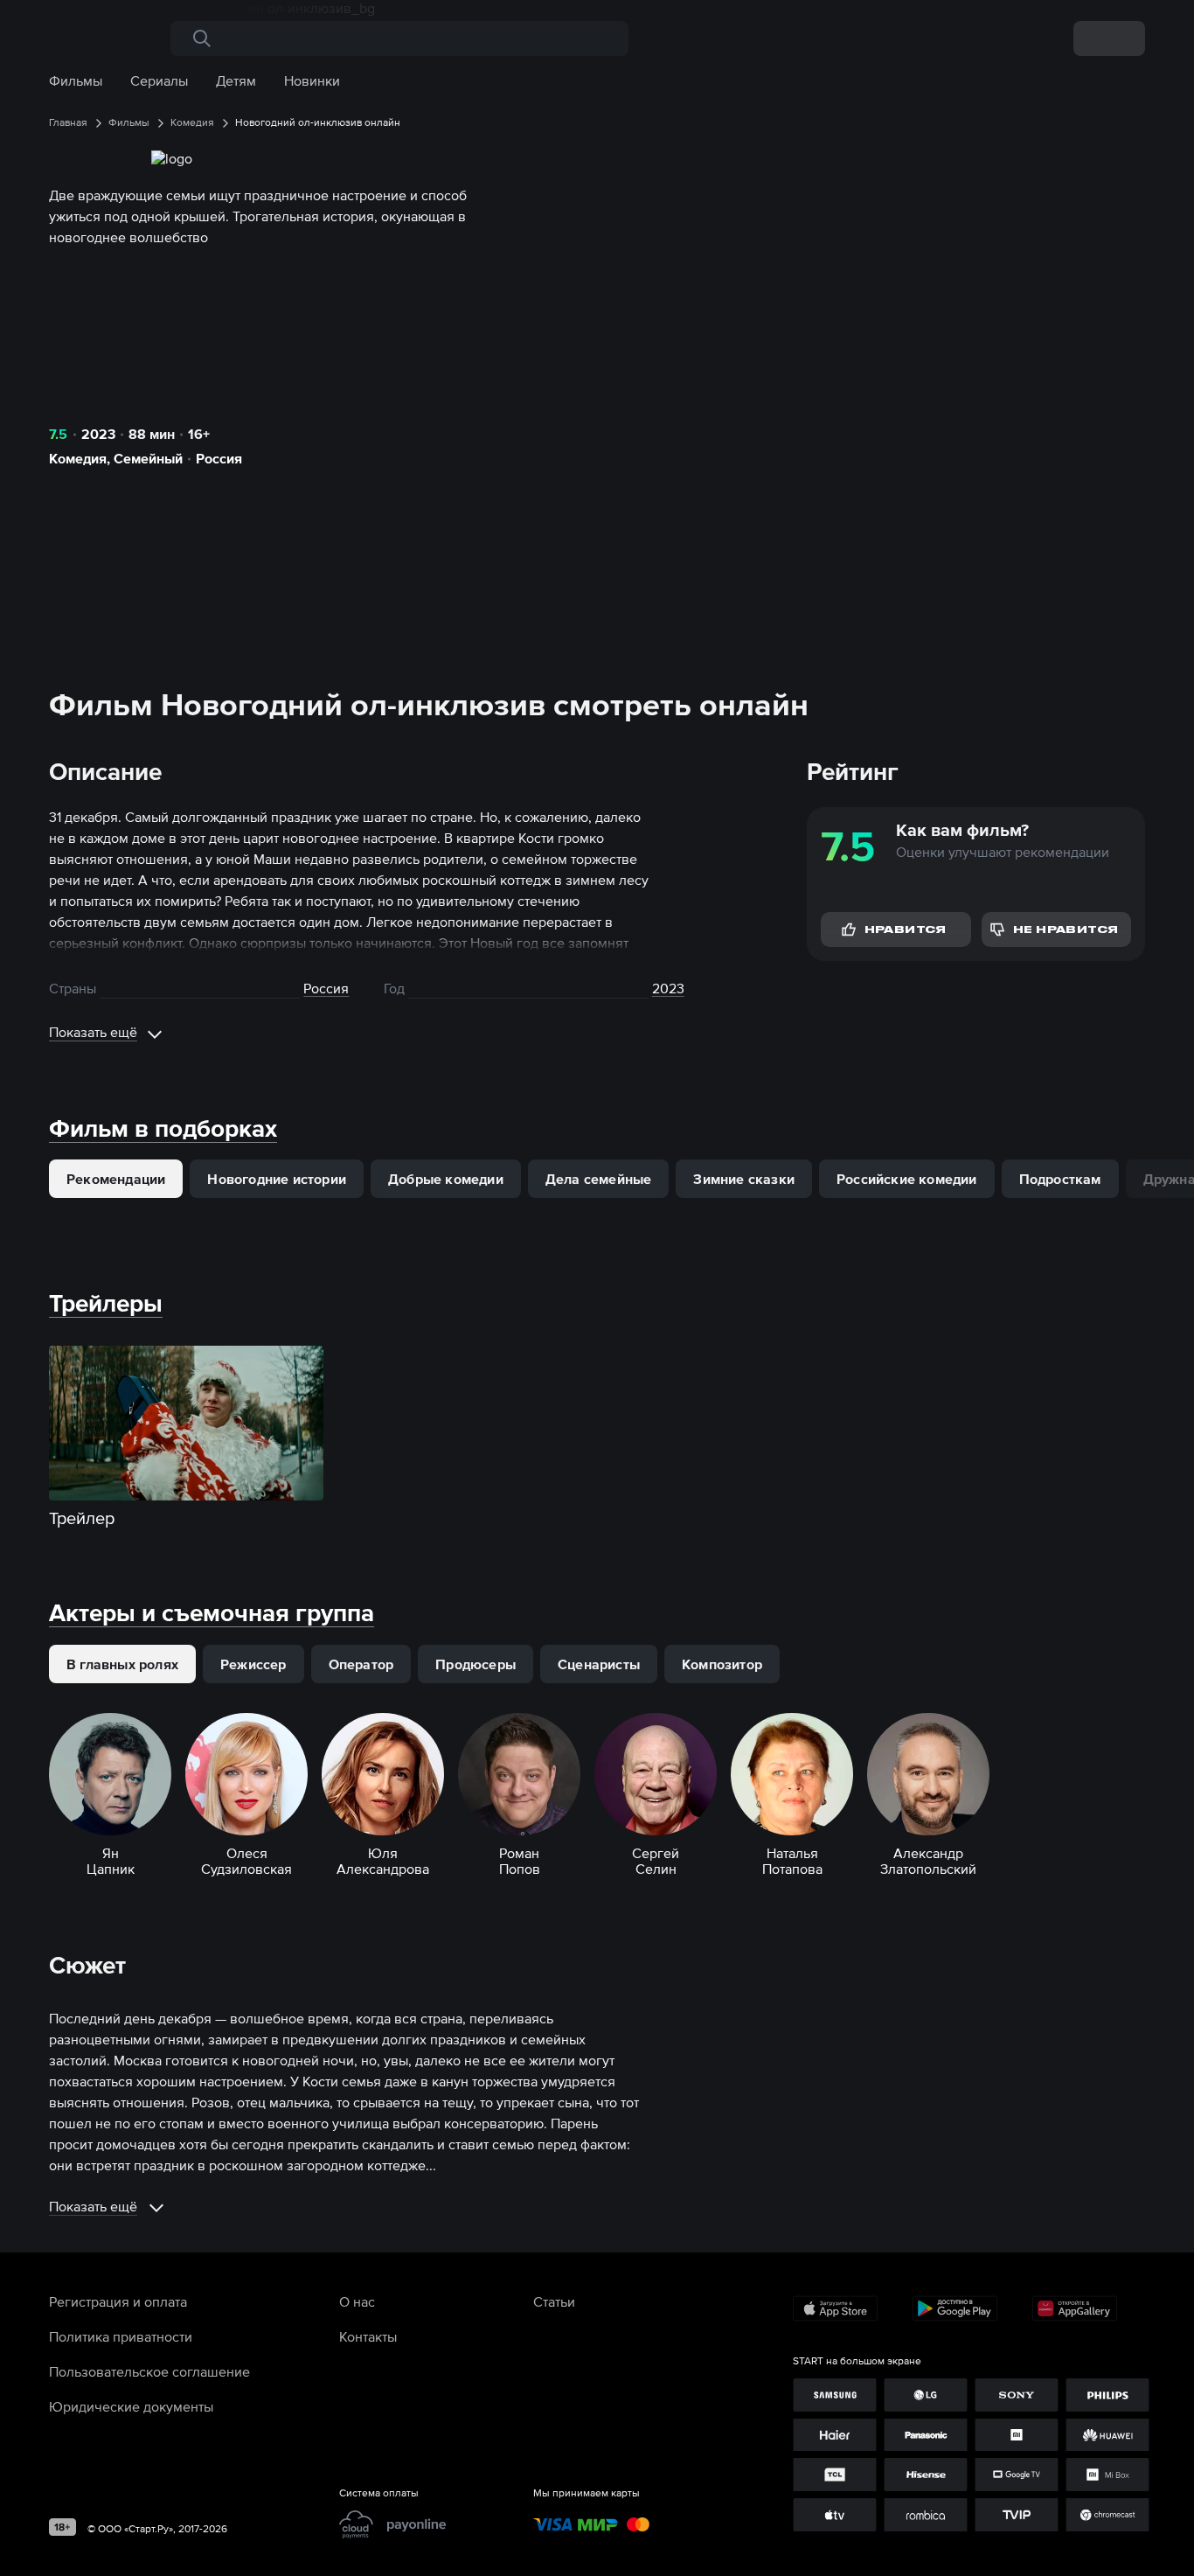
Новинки (312, 80)
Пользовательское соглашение (149, 2371)
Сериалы (159, 80)
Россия (219, 458)
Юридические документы (131, 2406)
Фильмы (76, 80)
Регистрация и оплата (118, 2301)
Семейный (148, 458)
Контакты (368, 2336)
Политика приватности (121, 2336)
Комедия (78, 458)
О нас (357, 2301)
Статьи (554, 2301)
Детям (236, 80)
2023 (98, 434)
